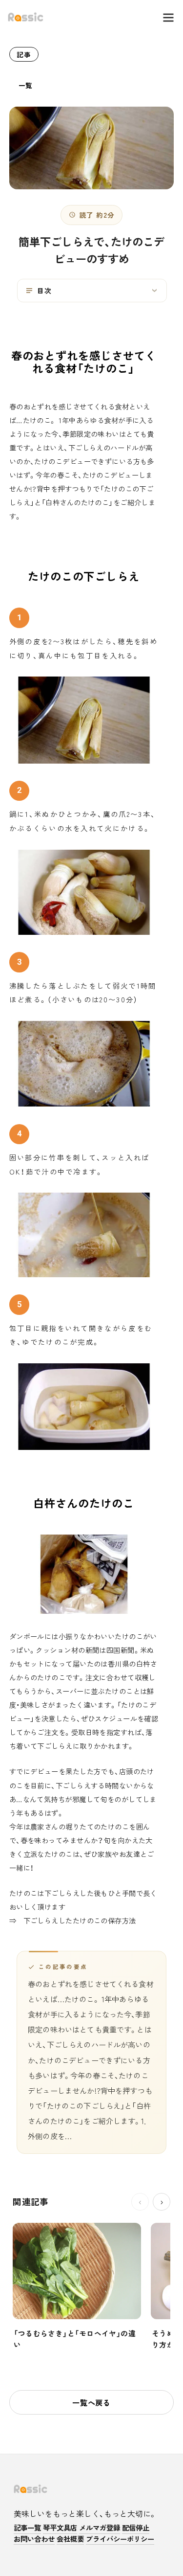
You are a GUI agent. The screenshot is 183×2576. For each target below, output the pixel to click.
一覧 (26, 85)
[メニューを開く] (163, 18)
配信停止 (136, 2528)
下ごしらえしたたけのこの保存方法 (80, 1920)
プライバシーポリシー (120, 2539)
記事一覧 (27, 2528)
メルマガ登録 (100, 2528)
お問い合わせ (34, 2539)
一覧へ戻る (91, 2402)
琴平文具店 (60, 2528)
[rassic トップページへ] (26, 18)
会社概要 (70, 2539)
